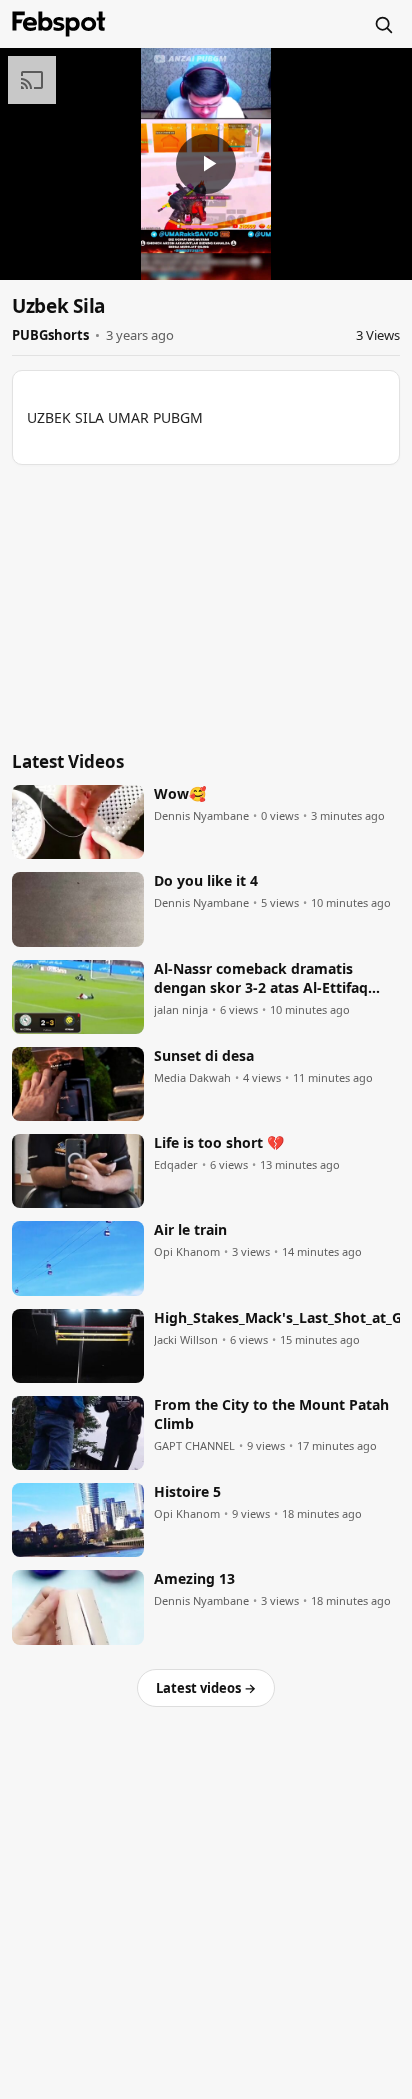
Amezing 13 (194, 1579)
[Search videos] (383, 24)
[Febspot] (59, 24)
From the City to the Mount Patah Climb (271, 1414)
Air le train (190, 1230)
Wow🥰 (180, 794)
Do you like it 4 (206, 881)
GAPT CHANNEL (194, 1446)
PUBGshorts (50, 335)
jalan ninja (181, 1010)
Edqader (176, 1165)
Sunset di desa (204, 1056)
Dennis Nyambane (201, 816)
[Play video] (206, 164)
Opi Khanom (187, 1252)
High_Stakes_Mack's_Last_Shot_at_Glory (277, 1318)
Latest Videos (68, 761)
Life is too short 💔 (219, 1143)
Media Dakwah (192, 1078)
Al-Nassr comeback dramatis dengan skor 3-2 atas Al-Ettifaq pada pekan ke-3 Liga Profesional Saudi (269, 979)
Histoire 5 (187, 1492)
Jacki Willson (186, 1340)
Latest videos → (206, 1688)
